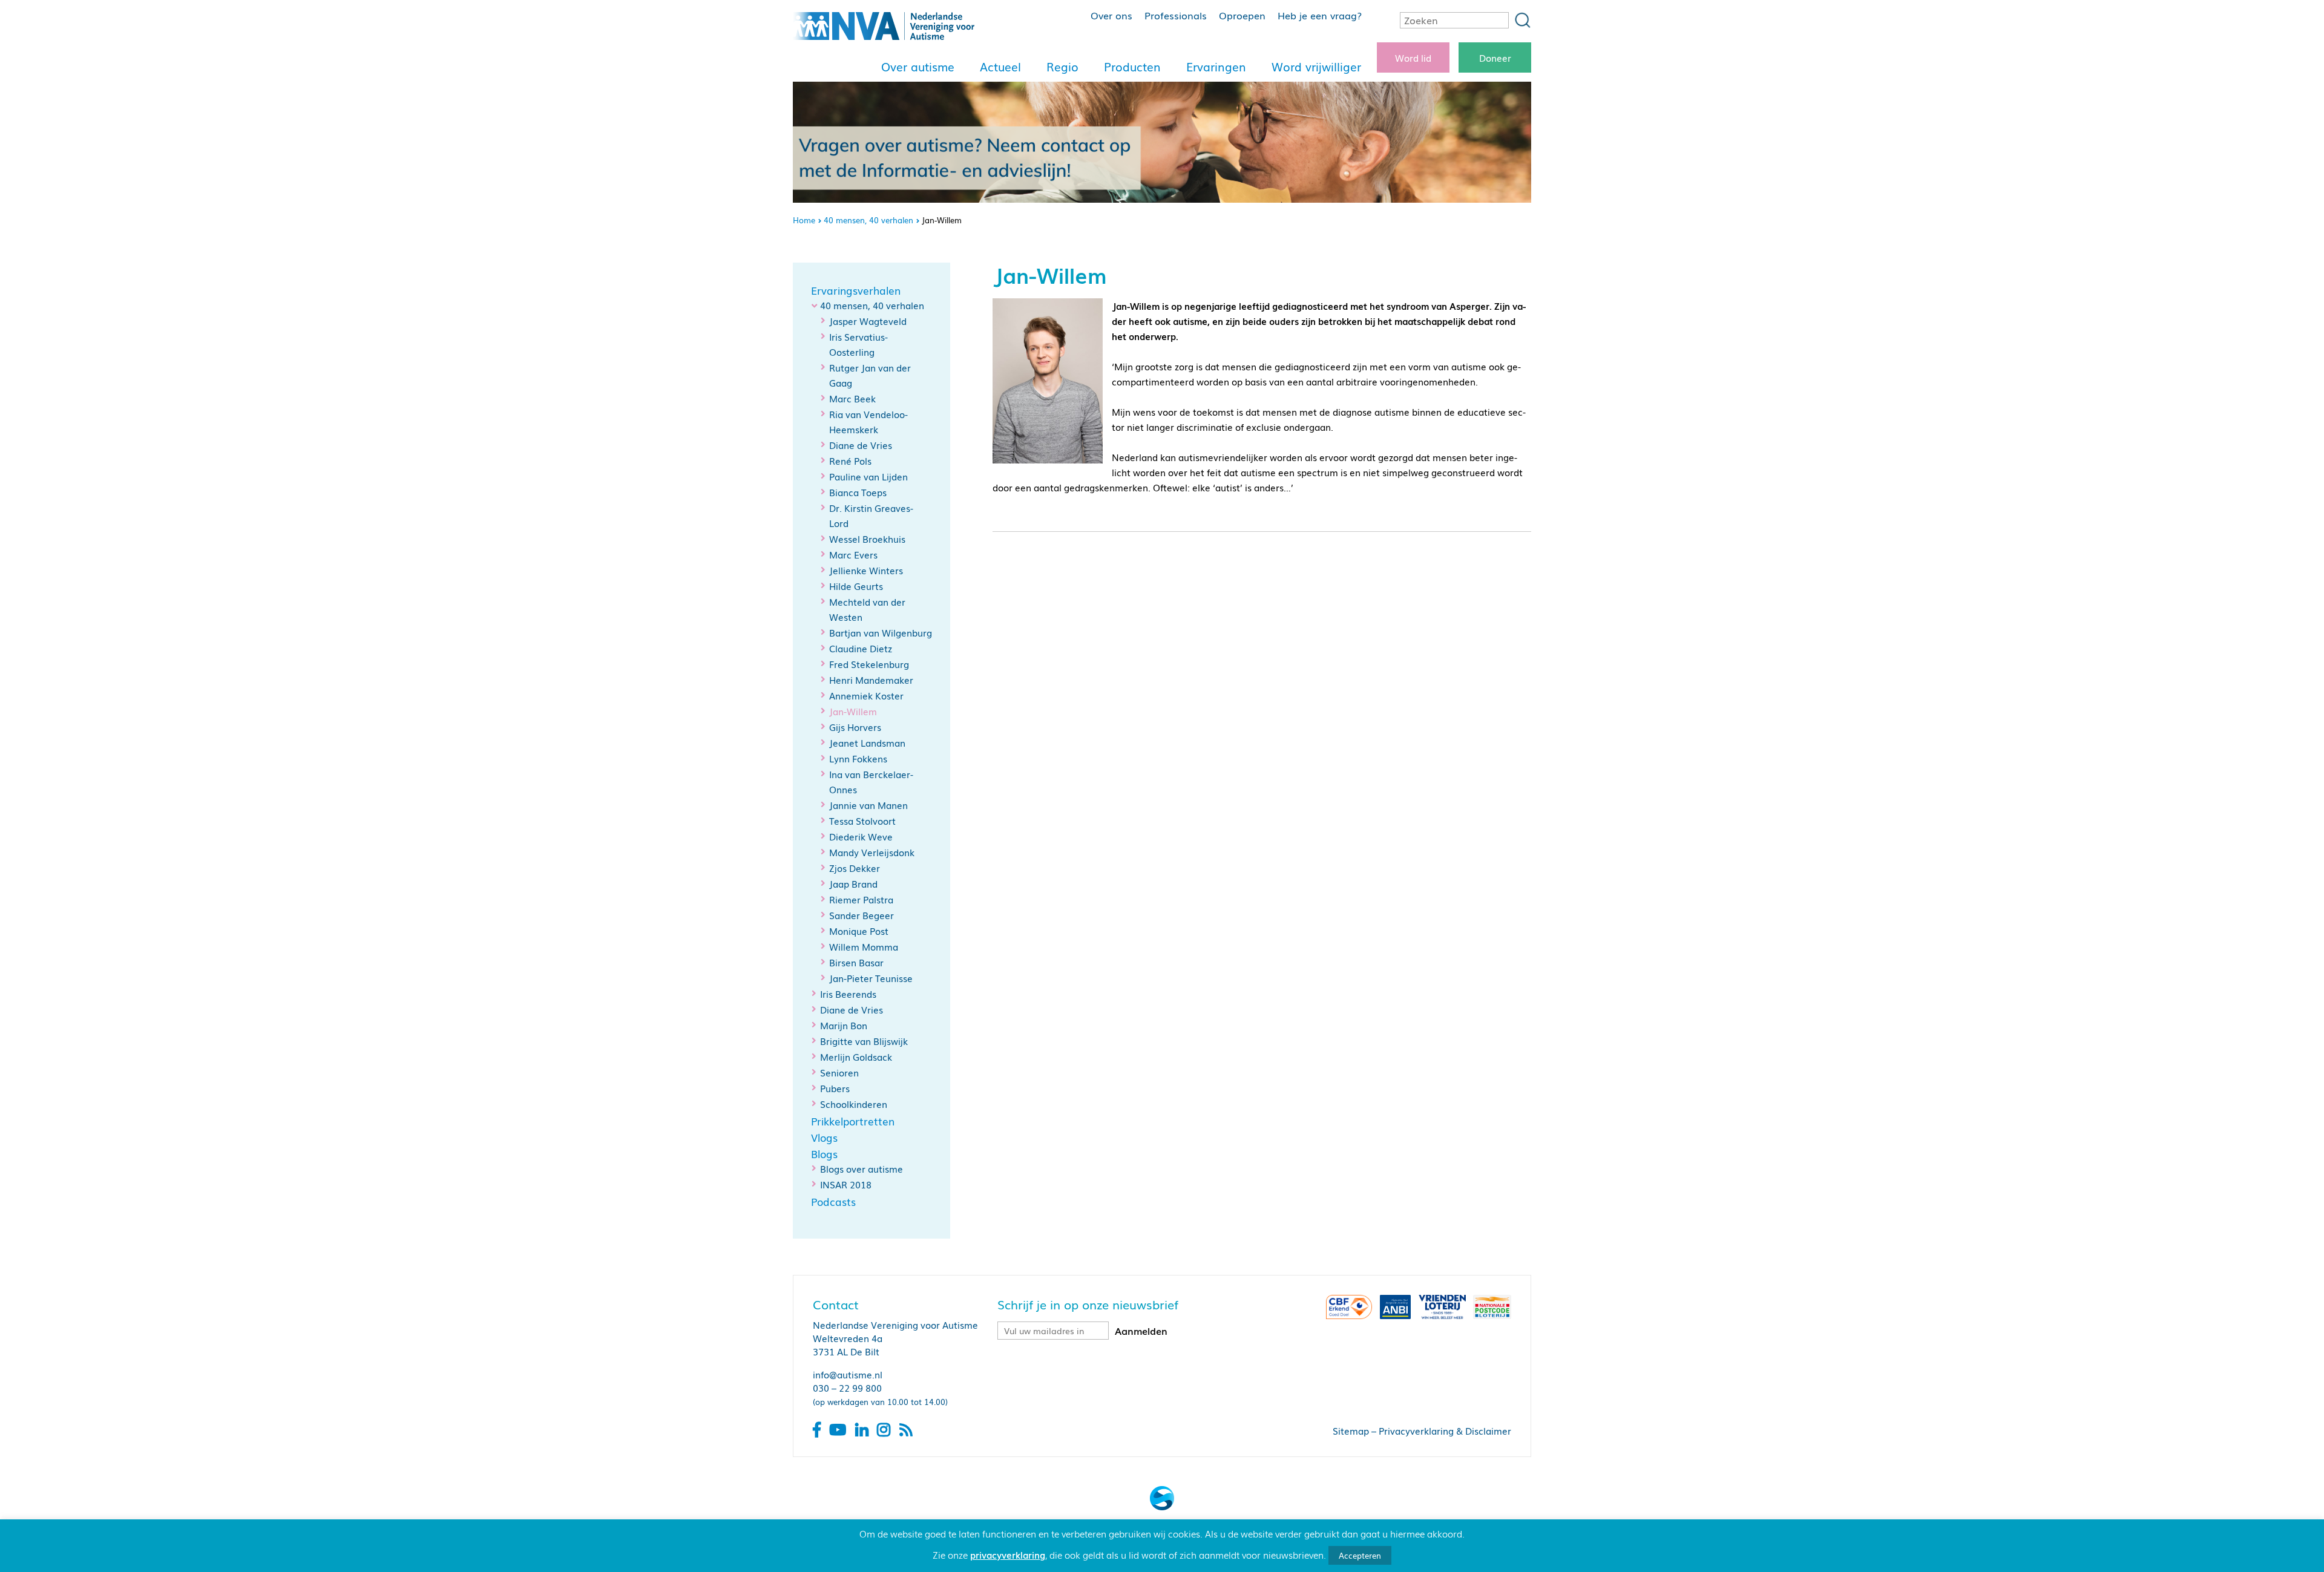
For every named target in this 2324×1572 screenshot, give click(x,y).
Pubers (835, 1088)
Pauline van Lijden (868, 476)
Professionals (1176, 15)
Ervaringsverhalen (856, 290)
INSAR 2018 (846, 1184)
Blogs (824, 1154)
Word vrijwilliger (1316, 67)
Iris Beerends (848, 994)
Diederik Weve (861, 836)
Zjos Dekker (855, 868)
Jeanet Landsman (867, 742)
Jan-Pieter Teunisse (871, 978)
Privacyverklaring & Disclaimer (1445, 1430)
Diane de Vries (861, 445)
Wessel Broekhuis (867, 539)
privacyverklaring (1008, 1554)
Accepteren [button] (1360, 1555)
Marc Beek (852, 398)
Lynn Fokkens (858, 758)
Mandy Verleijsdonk (872, 852)
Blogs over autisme (862, 1168)
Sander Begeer (862, 915)
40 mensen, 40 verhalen (868, 220)
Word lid (1413, 57)
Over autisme (918, 67)
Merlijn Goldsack (856, 1056)
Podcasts (833, 1202)
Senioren (839, 1072)
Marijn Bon (844, 1025)
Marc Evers (853, 554)
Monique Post (859, 931)
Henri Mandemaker (871, 680)
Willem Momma (864, 946)
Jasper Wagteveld (868, 321)
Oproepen (1242, 15)
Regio (1062, 67)
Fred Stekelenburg (869, 664)
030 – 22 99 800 (847, 1387)
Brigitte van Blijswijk (864, 1041)
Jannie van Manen (868, 805)
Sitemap (1351, 1430)
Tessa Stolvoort (862, 820)
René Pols (850, 460)
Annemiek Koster (866, 695)
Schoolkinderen (854, 1104)
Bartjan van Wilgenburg (881, 632)
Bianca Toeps (858, 492)
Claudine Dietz (861, 648)
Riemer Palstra (861, 899)
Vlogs (824, 1138)
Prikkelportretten (853, 1121)
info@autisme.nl (848, 1374)
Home (804, 220)
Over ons (1111, 15)
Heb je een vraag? (1320, 15)
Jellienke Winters (866, 570)
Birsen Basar (856, 962)
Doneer (1495, 57)
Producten (1132, 67)
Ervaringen (1216, 67)
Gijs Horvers (855, 727)
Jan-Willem (853, 711)
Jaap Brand (853, 883)
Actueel (1000, 67)
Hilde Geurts (856, 586)
